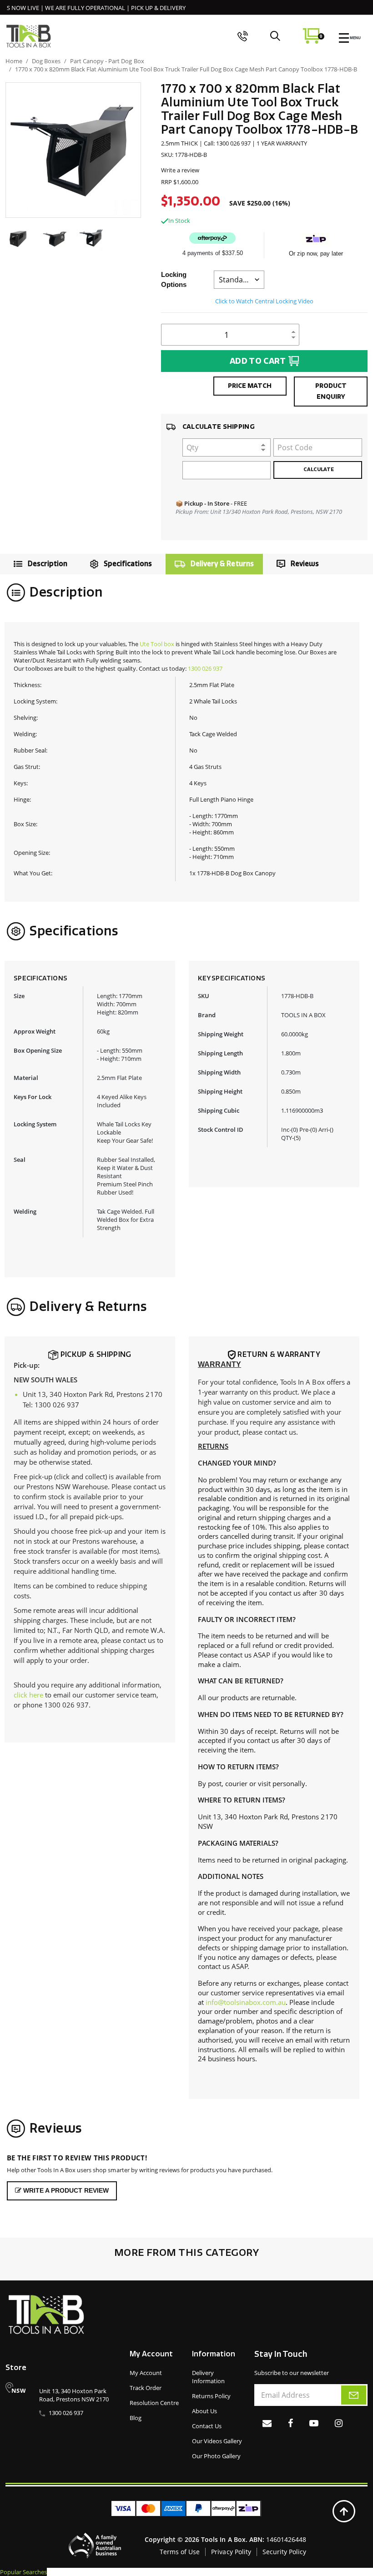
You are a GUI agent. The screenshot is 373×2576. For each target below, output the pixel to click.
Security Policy (284, 2552)
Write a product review (65, 2190)
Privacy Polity (231, 2552)
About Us (204, 2411)
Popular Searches (23, 2572)
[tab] (38, 564)
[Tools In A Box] (29, 36)
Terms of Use (180, 2552)
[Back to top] (344, 2511)
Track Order (146, 2388)
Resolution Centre (154, 2403)
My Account (146, 2373)
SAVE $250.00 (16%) (260, 203)
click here (28, 1695)
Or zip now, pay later (316, 254)
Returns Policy (211, 2396)
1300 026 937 (205, 668)
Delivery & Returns (222, 564)
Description (48, 564)
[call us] (243, 36)
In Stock (179, 221)
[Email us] (267, 2423)
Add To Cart (258, 361)
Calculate (318, 470)
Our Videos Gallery (217, 2441)
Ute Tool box (157, 644)
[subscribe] (354, 2395)
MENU (355, 38)
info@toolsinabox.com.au (246, 2002)
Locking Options (174, 279)
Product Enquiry (331, 391)
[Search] (275, 36)
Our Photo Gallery (216, 2456)
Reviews (305, 564)
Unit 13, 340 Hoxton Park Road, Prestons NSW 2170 (74, 2395)
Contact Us (207, 2426)
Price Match (250, 386)
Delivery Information (208, 2377)
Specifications (128, 564)
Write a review (180, 170)
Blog (136, 2418)
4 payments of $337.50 (213, 253)
